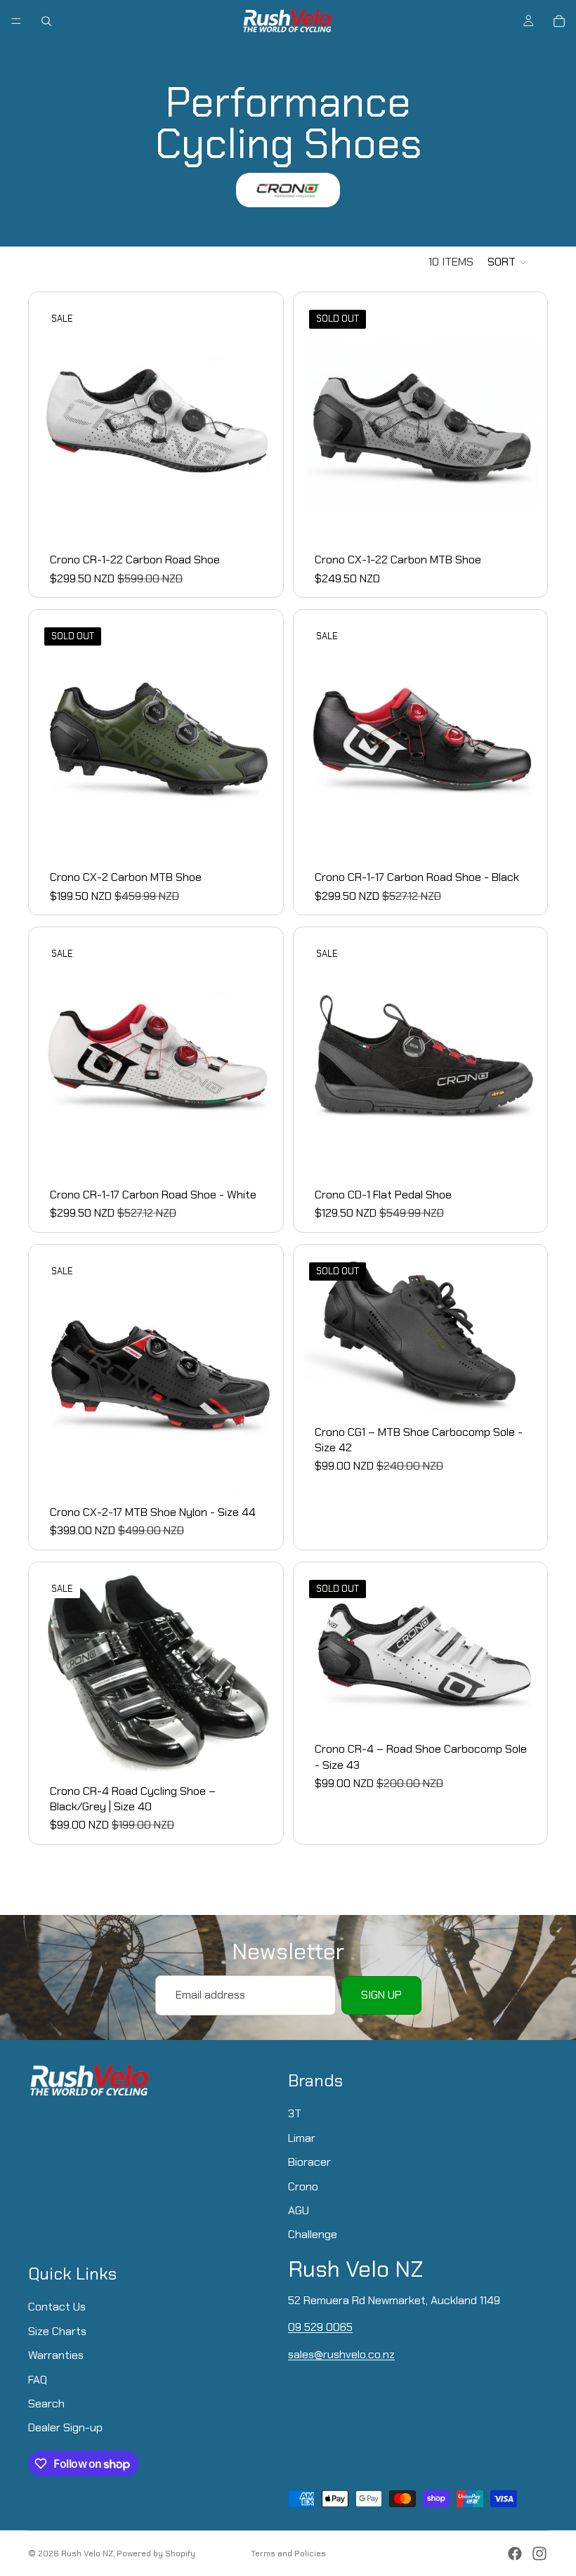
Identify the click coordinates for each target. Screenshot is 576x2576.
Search (46, 2404)
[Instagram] (539, 2554)
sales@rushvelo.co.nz (341, 2354)
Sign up (381, 1995)
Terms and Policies (288, 2554)
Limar (302, 2137)
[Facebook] (515, 2554)
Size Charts (57, 2330)
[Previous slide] (60, 1374)
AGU (299, 2210)
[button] (508, 262)
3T (295, 2113)
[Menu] (16, 21)
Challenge (313, 2234)
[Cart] (559, 21)
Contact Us (57, 2307)
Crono (303, 2186)
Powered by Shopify (156, 2554)
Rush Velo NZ (87, 2554)
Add (528, 835)
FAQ (38, 2379)
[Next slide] (253, 1374)
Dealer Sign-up (65, 2427)
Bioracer (309, 2162)
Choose (264, 517)
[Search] (46, 21)
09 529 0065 (320, 2327)
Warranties (56, 2355)
